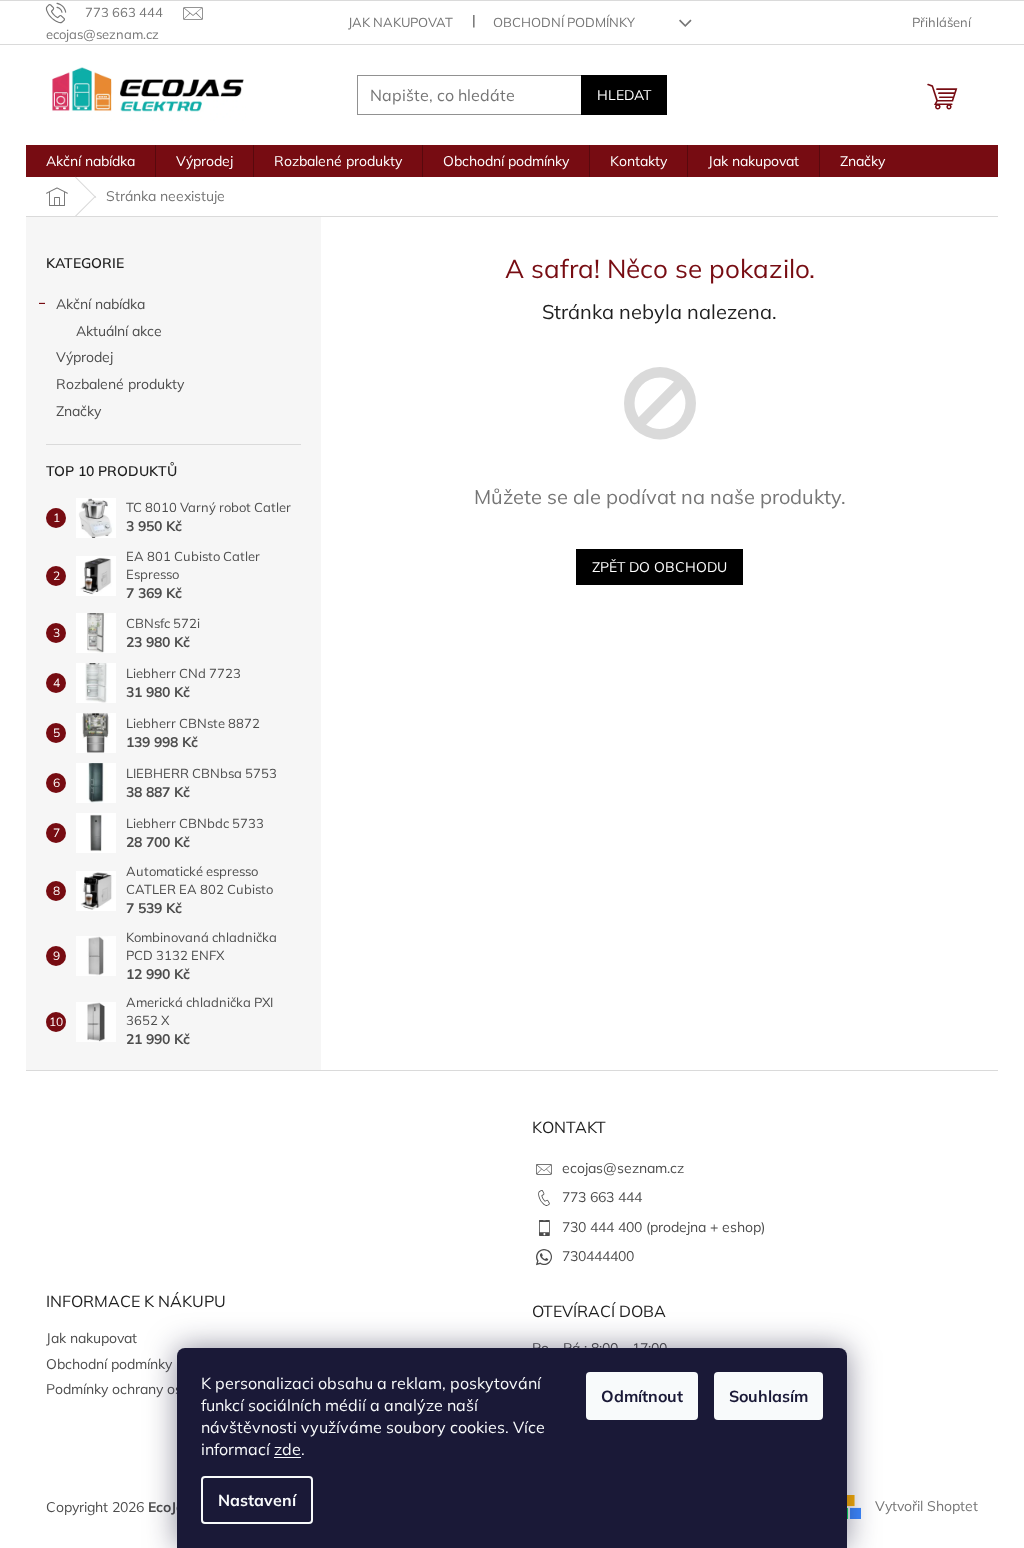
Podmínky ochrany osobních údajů (154, 1389)
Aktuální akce (119, 331)
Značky (78, 411)
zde (287, 1449)
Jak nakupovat (400, 22)
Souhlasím (768, 1396)
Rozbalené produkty (120, 384)
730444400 (598, 1256)
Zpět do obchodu (659, 567)
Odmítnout (642, 1396)
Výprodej (84, 357)
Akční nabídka (100, 304)
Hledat (624, 95)
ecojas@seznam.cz (623, 1168)
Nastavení (257, 1500)
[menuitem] (90, 161)
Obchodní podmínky (564, 22)
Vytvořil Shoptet (926, 1506)
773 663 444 (602, 1197)
